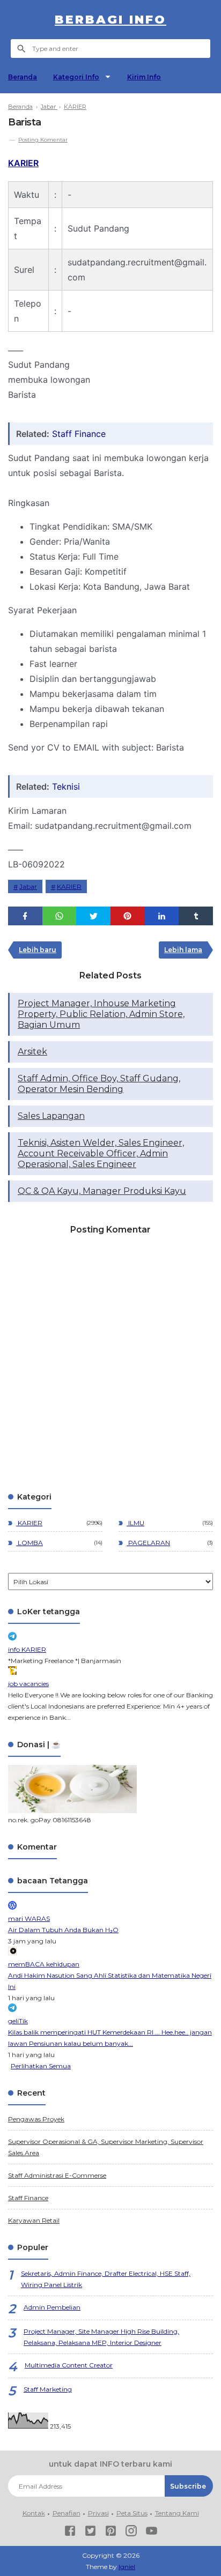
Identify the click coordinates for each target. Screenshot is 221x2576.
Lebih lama (183, 950)
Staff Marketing (48, 2389)
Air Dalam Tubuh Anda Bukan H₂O (63, 1930)
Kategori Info (76, 77)
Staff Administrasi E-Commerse (57, 2175)
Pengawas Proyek (36, 2119)
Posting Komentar (43, 140)
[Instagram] (131, 2532)
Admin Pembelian (52, 2307)
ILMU (135, 1523)
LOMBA (30, 1543)
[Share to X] (93, 916)
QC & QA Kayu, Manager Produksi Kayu (102, 1191)
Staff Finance (79, 434)
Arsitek (32, 1052)
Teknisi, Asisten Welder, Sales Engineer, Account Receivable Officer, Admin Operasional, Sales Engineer (101, 1153)
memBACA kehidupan (44, 1964)
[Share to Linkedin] (162, 916)
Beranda (23, 77)
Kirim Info (144, 77)
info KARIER (27, 1649)
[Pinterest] (111, 2532)
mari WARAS (29, 1918)
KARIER (23, 163)
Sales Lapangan (51, 1116)
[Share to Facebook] (25, 916)
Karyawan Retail (34, 2220)
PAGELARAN (148, 1543)
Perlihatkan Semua (41, 2066)
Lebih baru (38, 950)
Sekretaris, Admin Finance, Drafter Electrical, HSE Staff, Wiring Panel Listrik (106, 2279)
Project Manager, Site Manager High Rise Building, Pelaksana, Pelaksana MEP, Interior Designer (101, 2337)
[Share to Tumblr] (196, 916)
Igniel (127, 2567)
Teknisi (66, 786)
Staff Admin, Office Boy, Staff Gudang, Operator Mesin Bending (99, 1084)
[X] (90, 2532)
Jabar (28, 886)
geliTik (18, 2021)
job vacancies (28, 1684)
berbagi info (110, 20)
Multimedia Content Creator (69, 2365)
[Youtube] (152, 2532)
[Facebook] (70, 2532)
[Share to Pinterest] (128, 916)
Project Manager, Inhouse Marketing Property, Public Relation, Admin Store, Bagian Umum (101, 1014)
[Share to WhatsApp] (60, 916)
